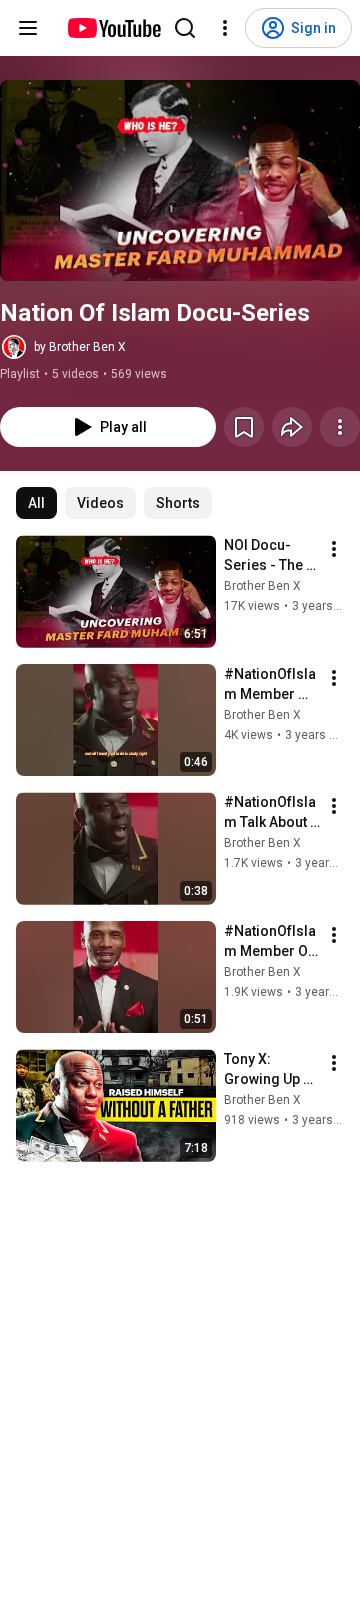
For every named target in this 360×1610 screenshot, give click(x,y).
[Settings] (225, 28)
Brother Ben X (262, 586)
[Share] (292, 427)
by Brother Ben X (80, 347)
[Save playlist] (244, 427)
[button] (180, 180)
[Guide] (28, 28)
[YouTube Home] (113, 28)
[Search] (185, 28)
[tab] (36, 503)
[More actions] (340, 427)
